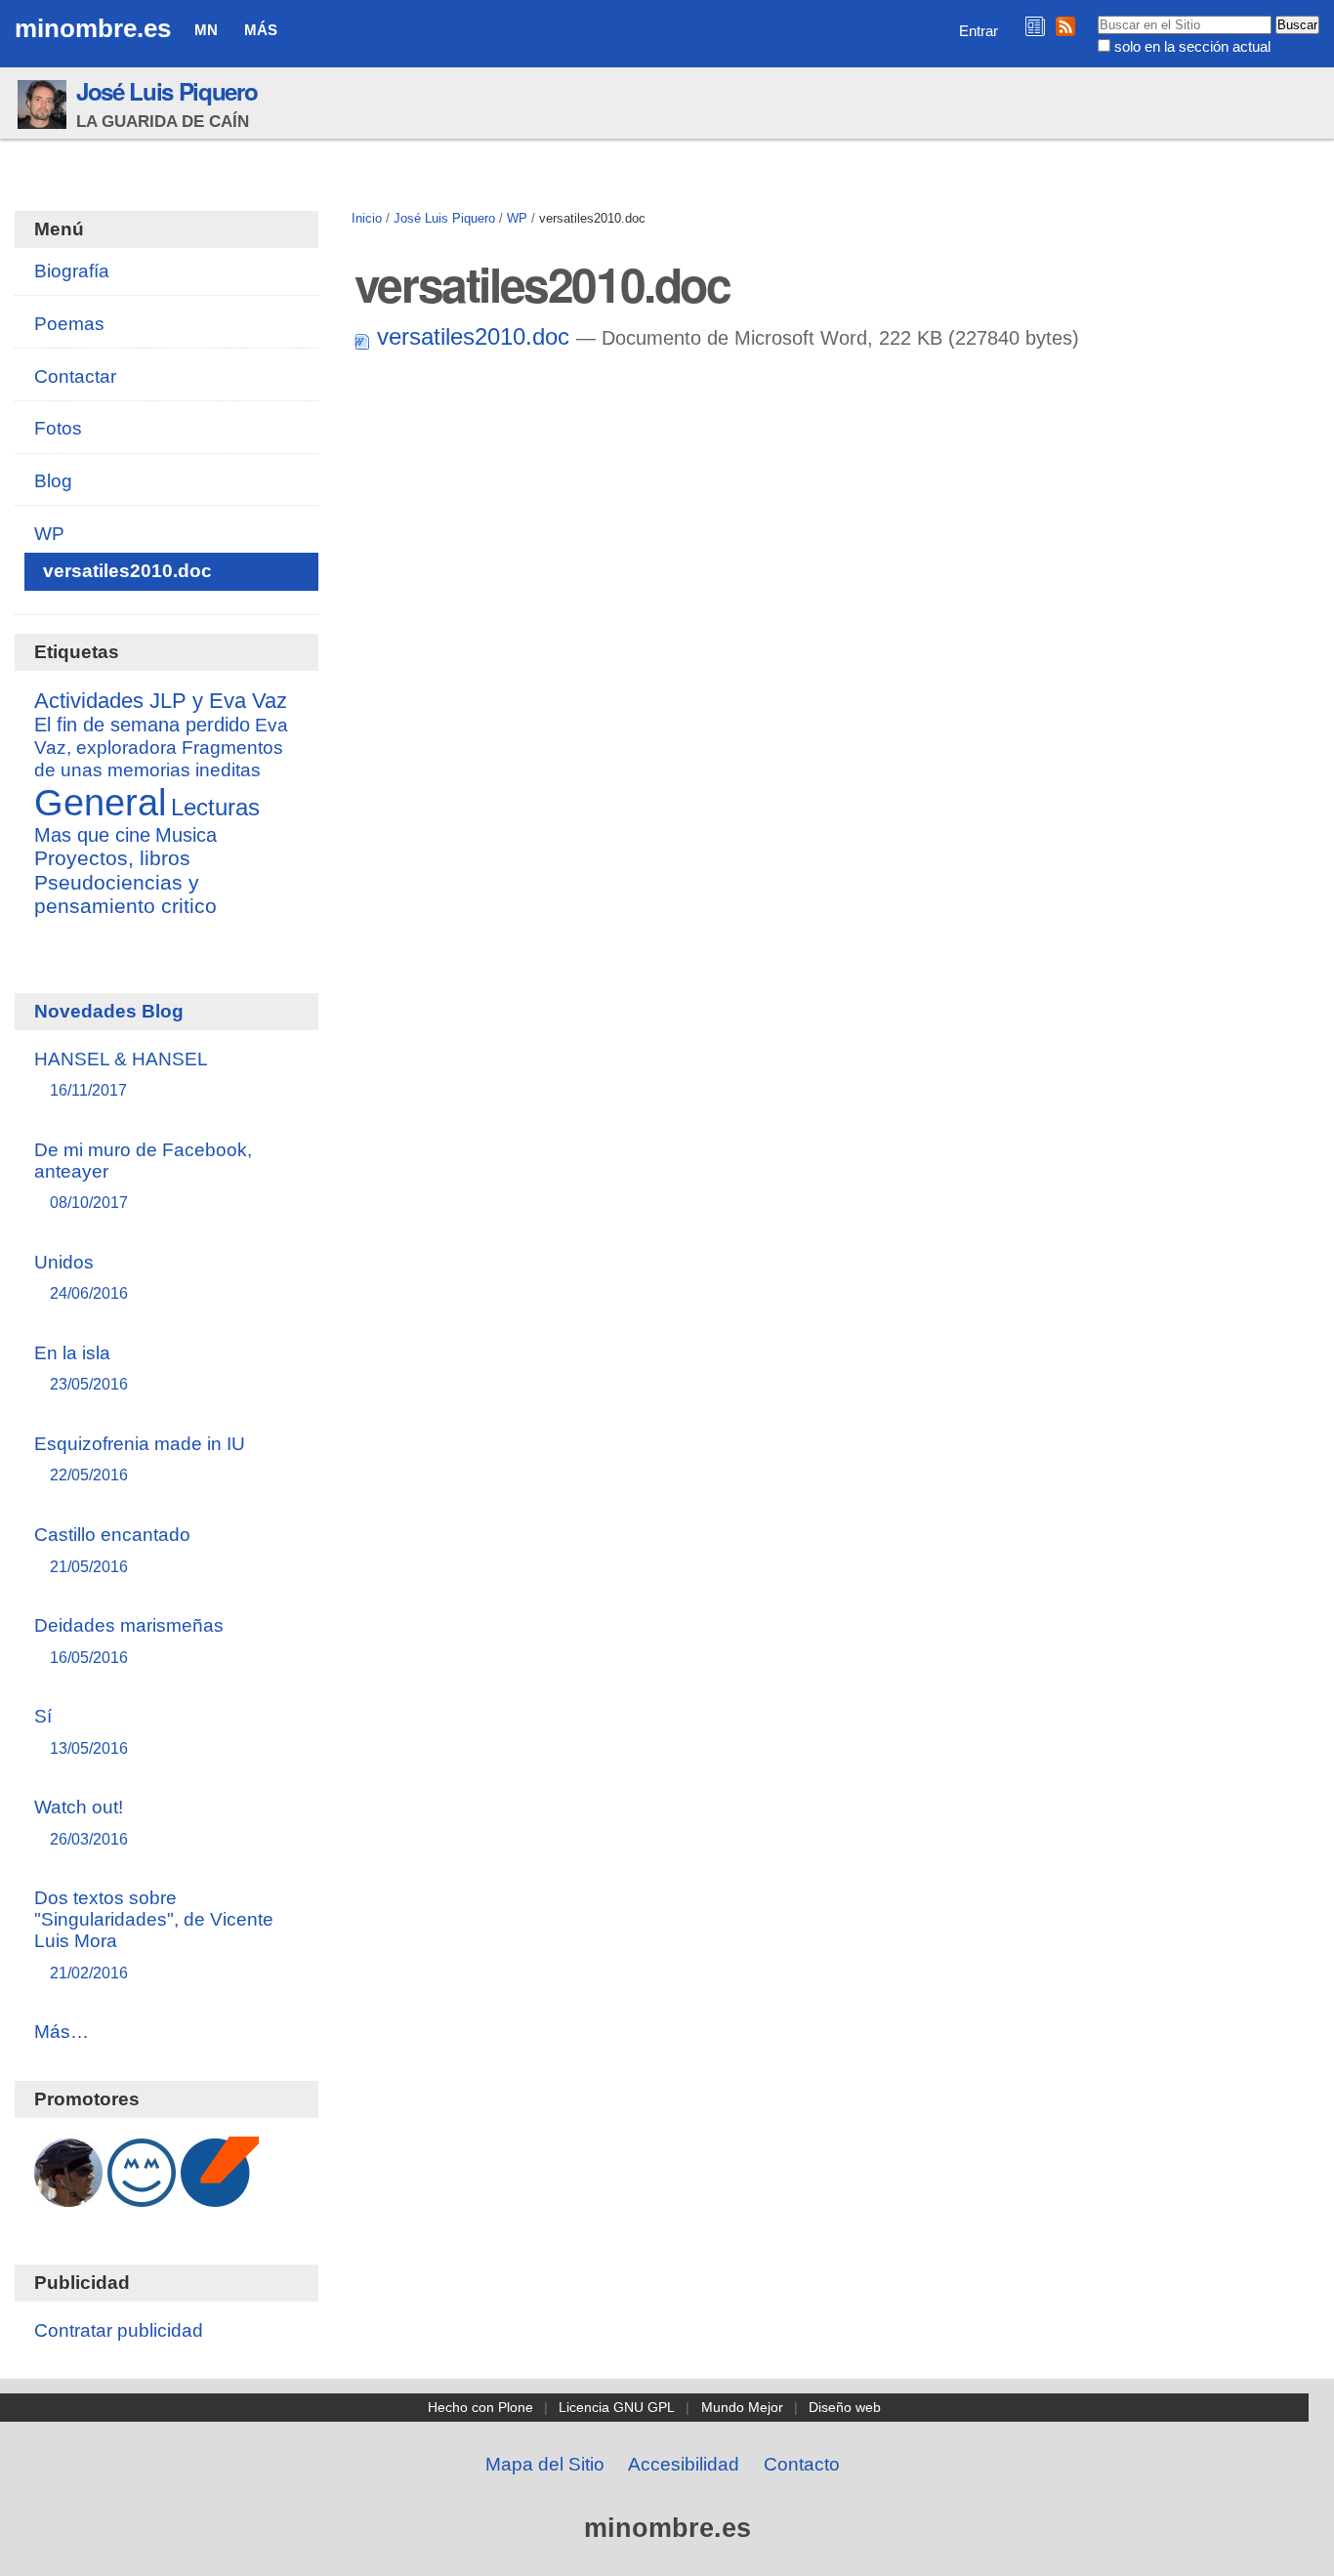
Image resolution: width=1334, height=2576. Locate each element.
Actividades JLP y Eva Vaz (161, 701)
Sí (81, 1731)
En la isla (81, 1368)
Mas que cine (92, 835)
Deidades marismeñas (129, 1640)
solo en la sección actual (1192, 46)
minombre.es (93, 28)
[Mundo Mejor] (142, 2197)
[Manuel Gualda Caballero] (68, 2197)
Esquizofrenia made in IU (140, 1458)
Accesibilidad (684, 2464)
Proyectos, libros (112, 858)
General (100, 802)
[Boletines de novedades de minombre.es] (1035, 26)
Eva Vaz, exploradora (161, 736)
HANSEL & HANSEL (121, 1074)
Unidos (81, 1277)
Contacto (802, 2464)
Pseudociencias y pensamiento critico (125, 894)
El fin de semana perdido (142, 725)
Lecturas (215, 807)
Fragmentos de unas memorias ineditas (159, 758)
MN (206, 30)
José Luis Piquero (167, 91)
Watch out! (81, 1822)
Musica (186, 835)
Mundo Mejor (742, 2407)
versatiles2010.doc (473, 336)
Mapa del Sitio (545, 2464)
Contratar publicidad (119, 2330)
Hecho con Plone (480, 2407)
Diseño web (845, 2407)
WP (517, 218)
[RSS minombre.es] (1065, 26)
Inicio (367, 218)
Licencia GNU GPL (617, 2407)
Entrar (979, 31)
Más (261, 30)
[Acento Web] (220, 2197)
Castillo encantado (112, 1549)
